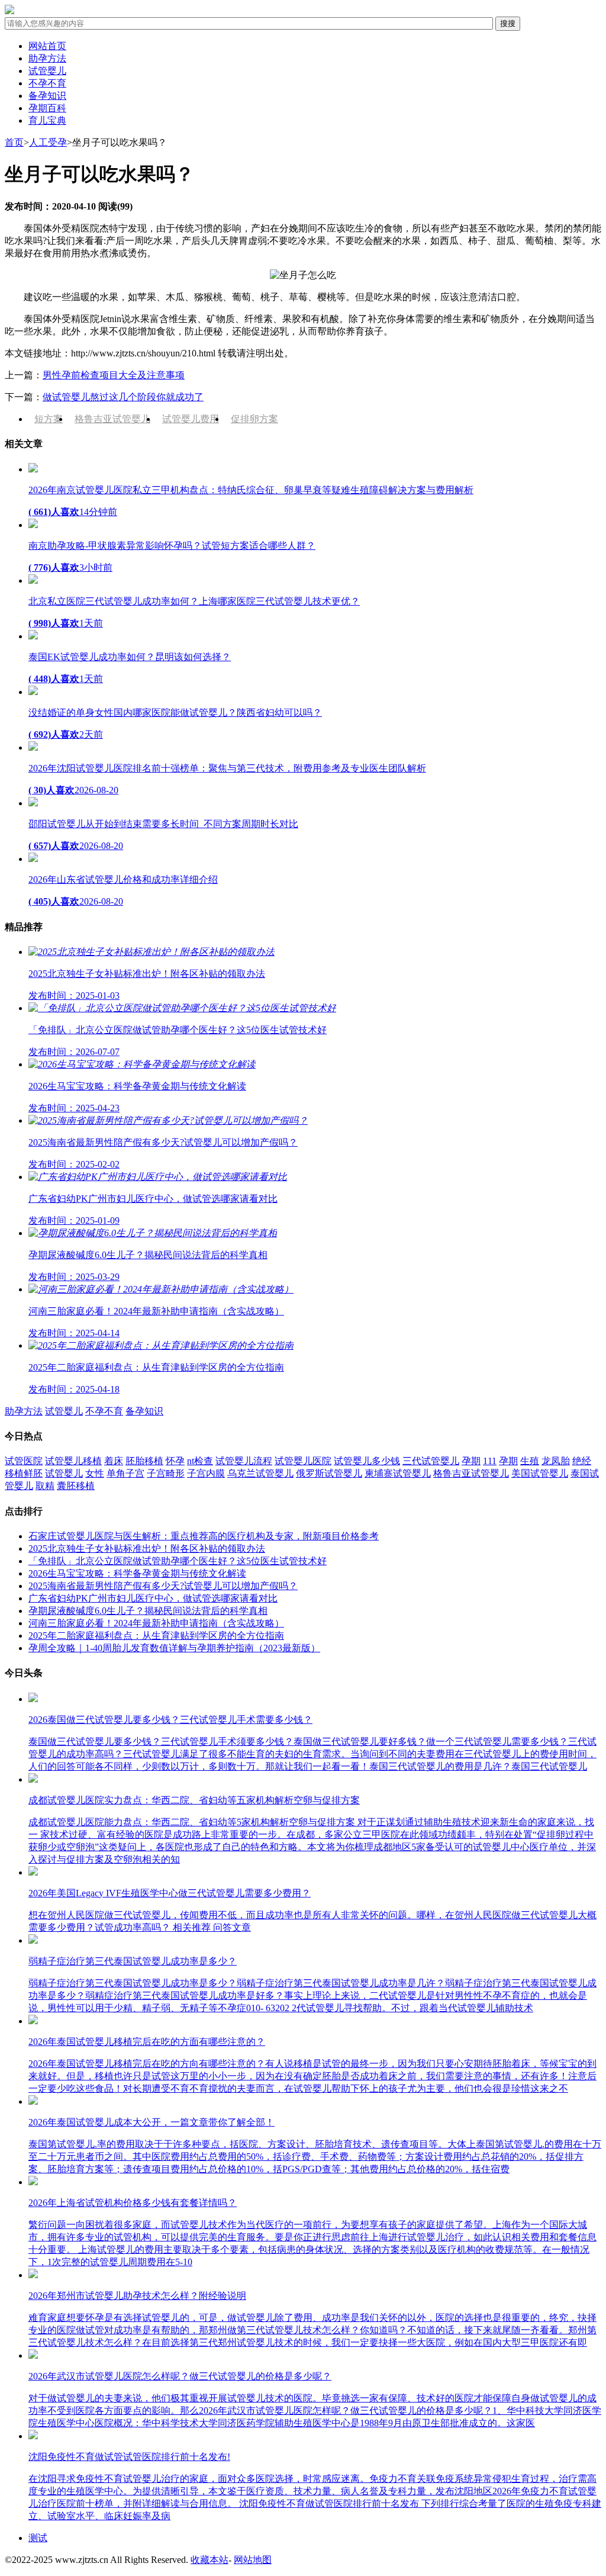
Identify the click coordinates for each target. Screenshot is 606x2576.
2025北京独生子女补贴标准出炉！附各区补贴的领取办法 (147, 1549)
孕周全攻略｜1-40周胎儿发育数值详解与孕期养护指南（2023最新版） (174, 1648)
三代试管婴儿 (431, 1461)
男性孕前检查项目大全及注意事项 (114, 375)
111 (490, 1461)
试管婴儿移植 (73, 1461)
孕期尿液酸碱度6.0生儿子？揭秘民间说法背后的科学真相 (148, 1611)
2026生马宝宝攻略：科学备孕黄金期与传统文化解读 (137, 1573)
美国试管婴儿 (540, 1473)
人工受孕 (48, 142)
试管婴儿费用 (191, 419)
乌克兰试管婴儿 (260, 1473)
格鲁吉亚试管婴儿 (112, 419)
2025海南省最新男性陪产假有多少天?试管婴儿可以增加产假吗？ (163, 1586)
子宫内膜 (206, 1473)
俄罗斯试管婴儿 (329, 1473)
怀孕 (175, 1461)
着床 (114, 1461)
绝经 (582, 1461)
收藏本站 (209, 2560)
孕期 (471, 1461)
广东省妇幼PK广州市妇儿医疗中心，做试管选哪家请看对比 (153, 1598)
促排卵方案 (254, 419)
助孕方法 (47, 58)
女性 (95, 1473)
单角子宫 (125, 1473)
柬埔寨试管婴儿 (398, 1473)
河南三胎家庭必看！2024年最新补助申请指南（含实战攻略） (156, 1623)
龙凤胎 (556, 1461)
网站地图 (253, 2560)
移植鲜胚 (24, 1473)
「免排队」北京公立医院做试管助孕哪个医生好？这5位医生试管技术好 (178, 1561)
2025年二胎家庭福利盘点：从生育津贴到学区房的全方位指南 (156, 1636)
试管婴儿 (47, 71)
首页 (14, 142)
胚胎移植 (144, 1461)
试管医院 (24, 1461)
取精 (45, 1486)
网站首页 (47, 46)
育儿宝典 (47, 120)
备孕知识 (47, 96)
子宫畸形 (166, 1473)
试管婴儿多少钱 (367, 1461)
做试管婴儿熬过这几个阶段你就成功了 (123, 397)
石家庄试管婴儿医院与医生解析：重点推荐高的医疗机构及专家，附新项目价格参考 (204, 1536)
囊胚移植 (76, 1486)
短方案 (49, 419)
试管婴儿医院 (303, 1461)
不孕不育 (47, 83)
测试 (38, 2538)
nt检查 (200, 1461)
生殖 (530, 1461)
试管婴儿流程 (244, 1461)
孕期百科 (47, 108)
